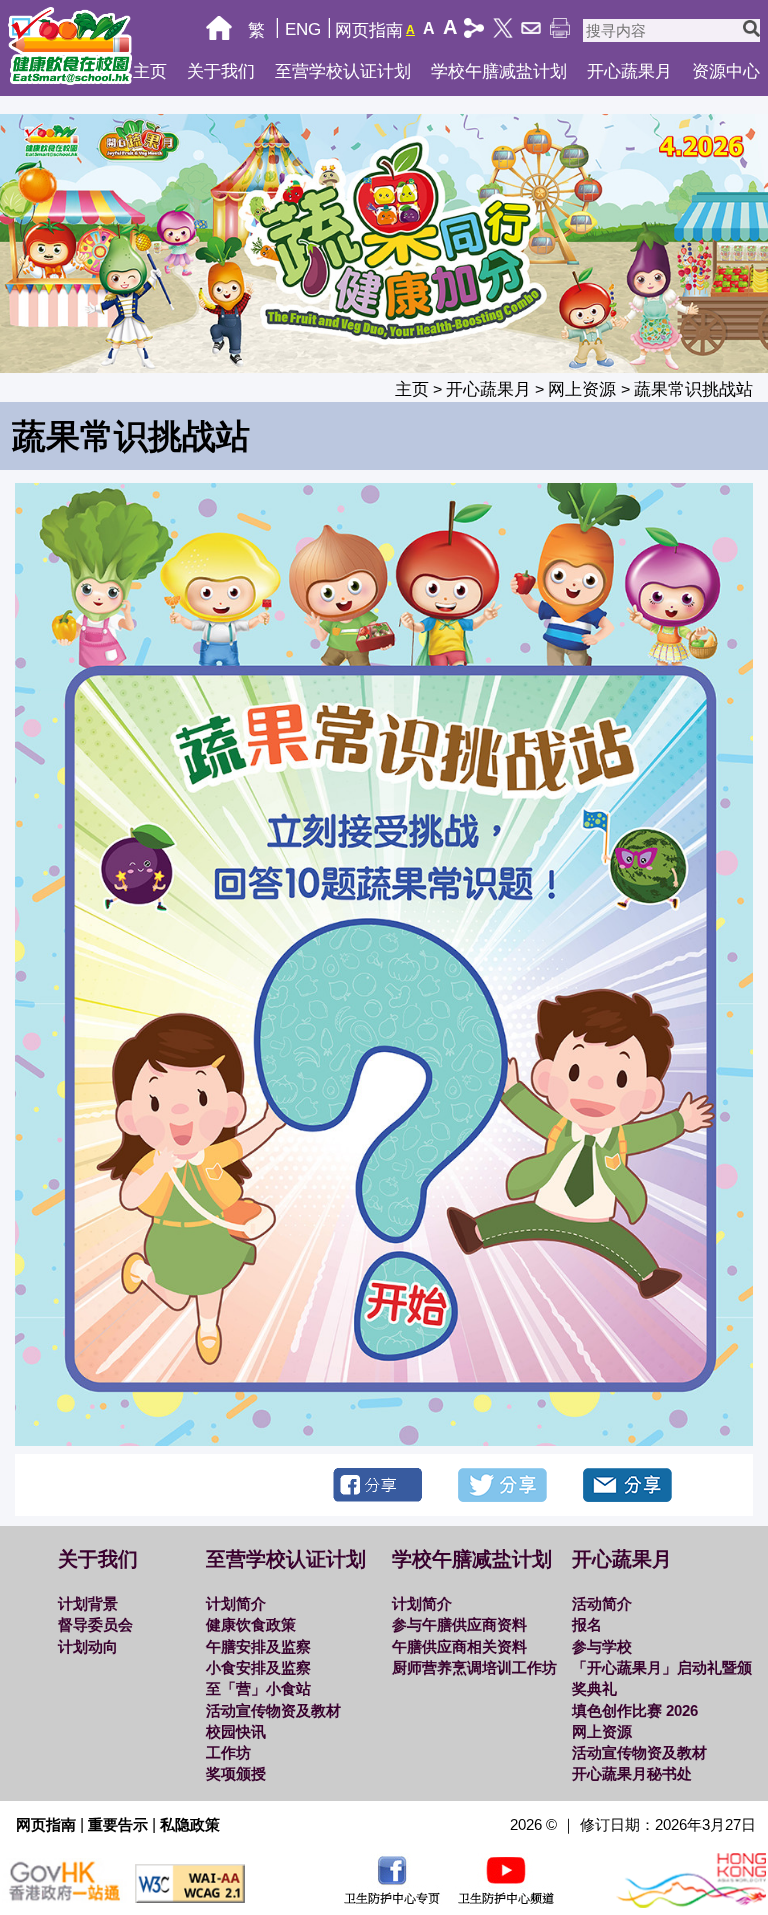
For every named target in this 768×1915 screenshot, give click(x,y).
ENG (303, 29)
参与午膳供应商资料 (459, 1624)
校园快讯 (236, 1731)
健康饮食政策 (251, 1624)
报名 (587, 1624)
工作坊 (228, 1752)
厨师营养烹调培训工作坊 (474, 1667)
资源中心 (726, 71)
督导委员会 (95, 1624)
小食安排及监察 (258, 1667)
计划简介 (236, 1603)
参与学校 (602, 1646)
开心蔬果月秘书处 (632, 1773)
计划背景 (88, 1603)
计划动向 (88, 1646)
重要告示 (118, 1824)
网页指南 (369, 30)
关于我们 (221, 71)
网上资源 (584, 389)
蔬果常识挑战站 (693, 389)
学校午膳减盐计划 (499, 71)
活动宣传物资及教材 (273, 1710)
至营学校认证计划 (343, 71)
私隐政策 (190, 1824)
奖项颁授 (236, 1773)
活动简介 (602, 1603)
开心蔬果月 (629, 71)
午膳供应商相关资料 (459, 1646)
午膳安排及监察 (258, 1646)
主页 (150, 71)
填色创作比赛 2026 (635, 1710)
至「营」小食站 (258, 1688)
